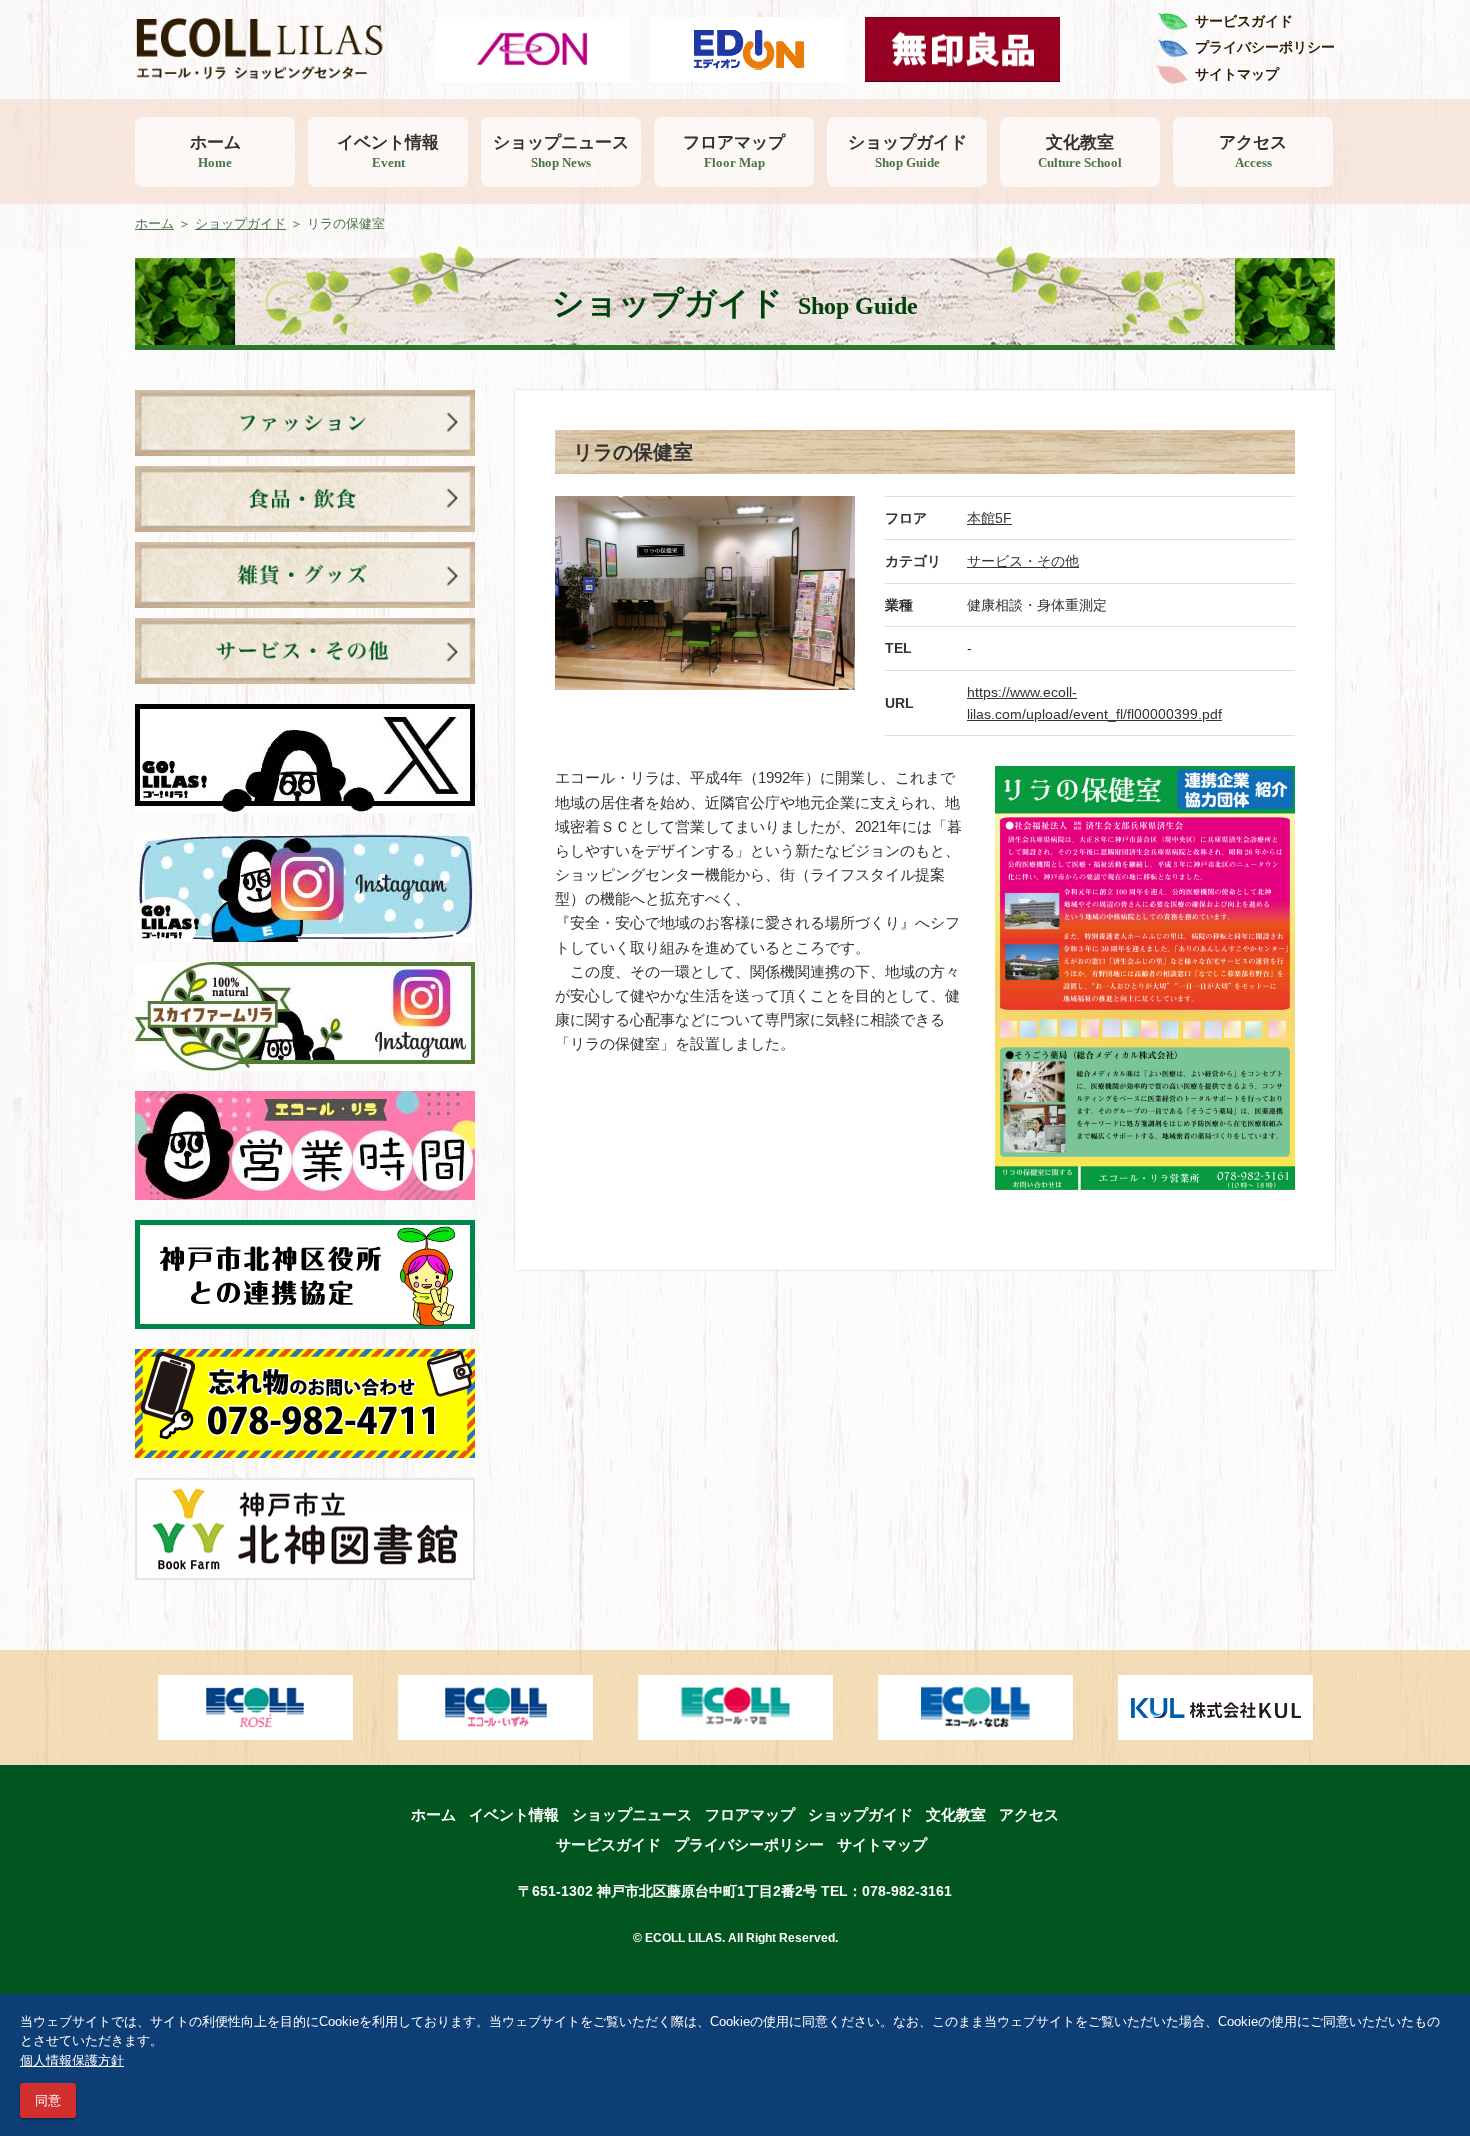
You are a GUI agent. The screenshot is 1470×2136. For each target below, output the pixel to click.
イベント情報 (388, 151)
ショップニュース (561, 151)
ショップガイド (907, 151)
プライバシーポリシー (1265, 47)
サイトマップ (1237, 74)
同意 (48, 2100)
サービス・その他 (1023, 561)
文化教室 (1080, 151)
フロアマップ (734, 151)
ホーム (215, 151)
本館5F (989, 518)
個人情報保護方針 (72, 2060)
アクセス (1253, 151)
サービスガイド (1244, 21)
